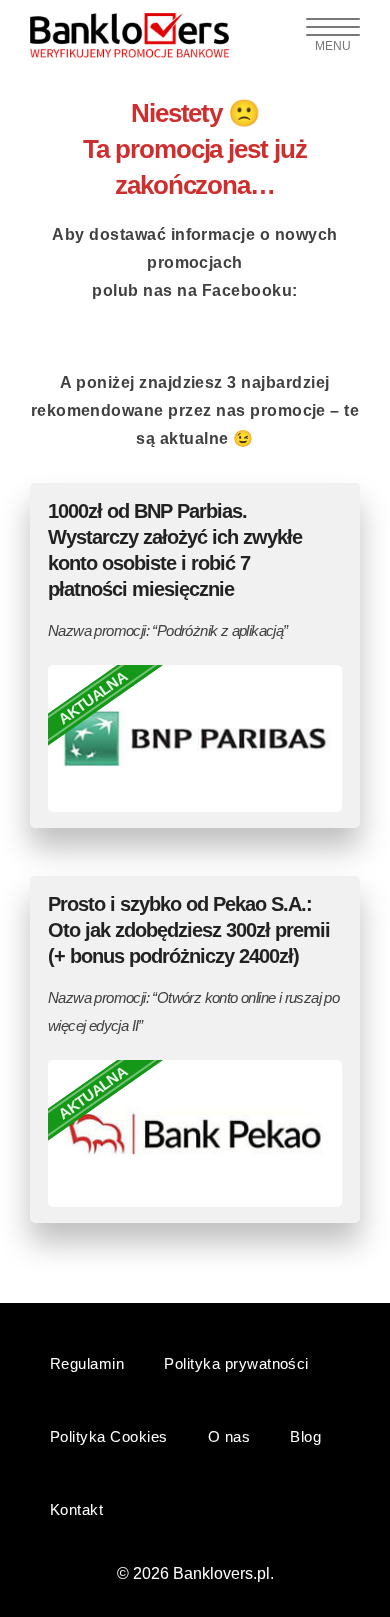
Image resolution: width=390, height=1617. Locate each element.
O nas (229, 1436)
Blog (305, 1436)
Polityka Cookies (109, 1436)
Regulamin (87, 1363)
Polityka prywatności (236, 1363)
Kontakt (76, 1509)
